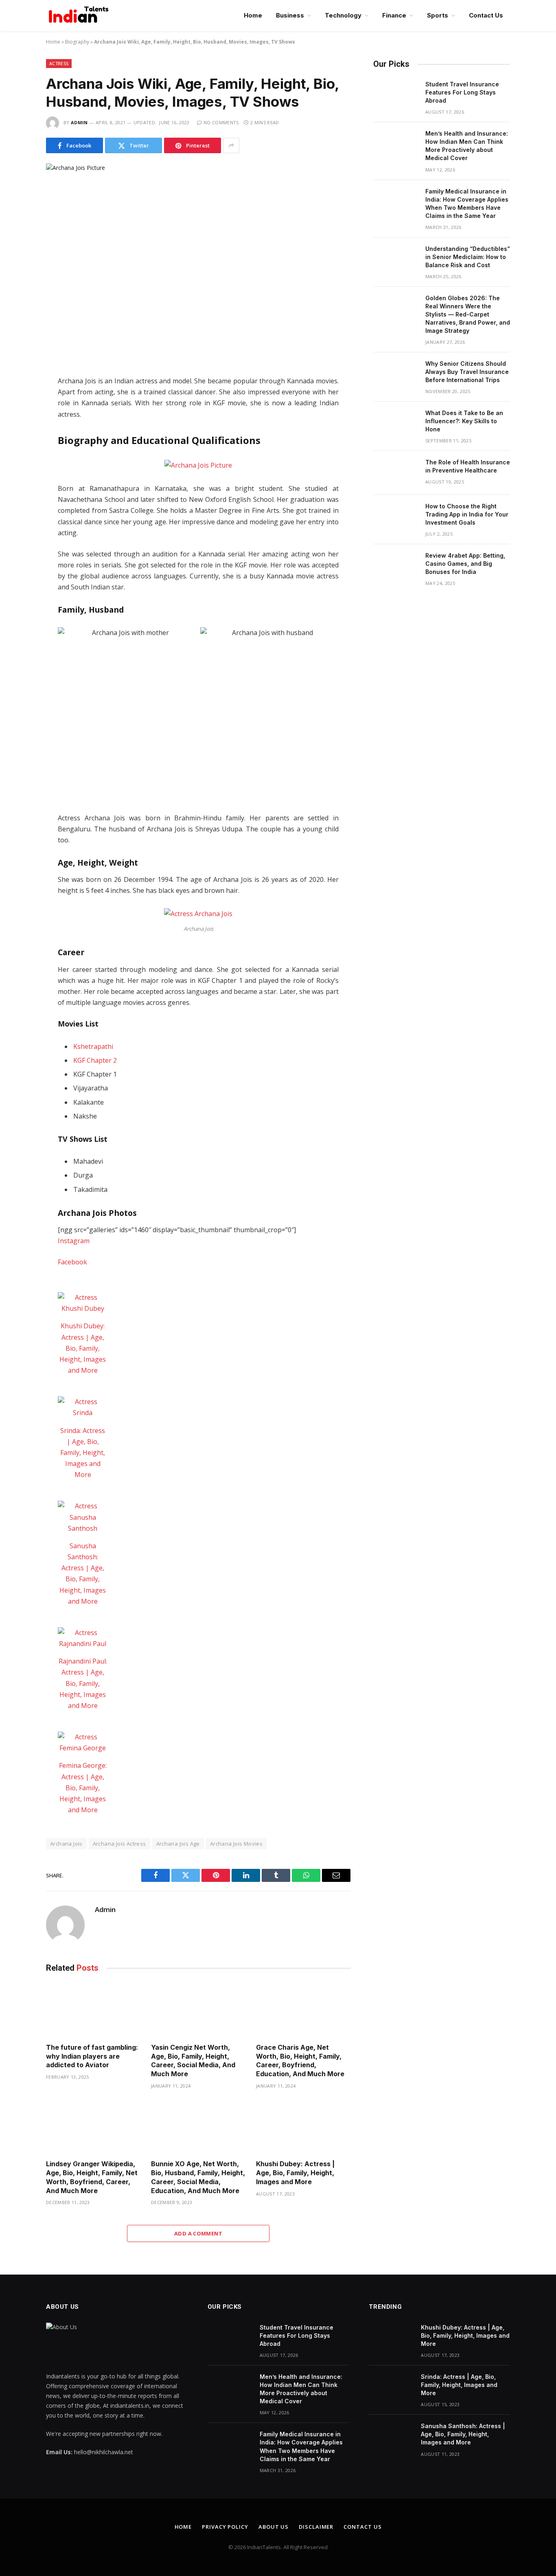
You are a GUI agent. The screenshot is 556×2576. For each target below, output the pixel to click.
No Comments (221, 122)
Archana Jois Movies (236, 1844)
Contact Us (486, 15)
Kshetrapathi (93, 1046)
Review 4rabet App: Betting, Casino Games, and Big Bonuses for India (465, 564)
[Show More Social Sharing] (231, 145)
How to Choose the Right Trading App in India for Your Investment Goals (467, 514)
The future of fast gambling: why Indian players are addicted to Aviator (92, 2056)
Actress (59, 63)
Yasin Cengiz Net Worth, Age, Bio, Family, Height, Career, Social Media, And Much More (193, 2061)
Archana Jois (66, 1844)
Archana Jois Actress (119, 1844)
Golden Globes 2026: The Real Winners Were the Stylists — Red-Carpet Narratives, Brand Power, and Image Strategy (468, 314)
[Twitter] (17, 419)
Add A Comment (198, 2233)
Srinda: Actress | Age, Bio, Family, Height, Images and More (83, 1453)
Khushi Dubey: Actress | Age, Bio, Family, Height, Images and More (83, 1348)
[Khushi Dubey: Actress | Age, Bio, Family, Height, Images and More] (83, 1303)
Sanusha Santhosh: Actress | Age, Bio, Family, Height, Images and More (463, 2434)
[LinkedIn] (17, 436)
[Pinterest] (17, 470)
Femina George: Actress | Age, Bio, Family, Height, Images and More (83, 1788)
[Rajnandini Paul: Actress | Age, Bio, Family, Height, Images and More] (83, 1638)
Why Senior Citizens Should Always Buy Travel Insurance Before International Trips (467, 372)
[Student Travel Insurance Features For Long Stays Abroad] (396, 95)
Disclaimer (316, 2527)
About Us (274, 2527)
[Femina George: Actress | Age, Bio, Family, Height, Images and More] (83, 1743)
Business (290, 15)
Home (253, 15)
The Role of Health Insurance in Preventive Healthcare (468, 466)
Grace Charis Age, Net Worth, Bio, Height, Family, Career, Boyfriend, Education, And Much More (301, 2061)
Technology (343, 15)
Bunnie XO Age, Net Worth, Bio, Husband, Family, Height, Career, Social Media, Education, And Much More (198, 2177)
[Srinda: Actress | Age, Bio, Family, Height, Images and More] (83, 1407)
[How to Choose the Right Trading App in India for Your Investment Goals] (396, 517)
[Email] (17, 487)
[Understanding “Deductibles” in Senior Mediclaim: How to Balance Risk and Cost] (396, 259)
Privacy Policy (225, 2527)
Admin (79, 122)
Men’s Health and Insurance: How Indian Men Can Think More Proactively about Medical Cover (467, 146)
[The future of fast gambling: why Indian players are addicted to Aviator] (93, 2010)
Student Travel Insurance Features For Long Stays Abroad (462, 92)
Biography (77, 42)
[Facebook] (17, 402)
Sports (438, 15)
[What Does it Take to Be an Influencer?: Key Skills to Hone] (396, 424)
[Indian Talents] (80, 15)
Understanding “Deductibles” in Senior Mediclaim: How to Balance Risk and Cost (468, 257)
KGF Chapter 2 (95, 1060)
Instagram (74, 1241)
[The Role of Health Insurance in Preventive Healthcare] (396, 473)
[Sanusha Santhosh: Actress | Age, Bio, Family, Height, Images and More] (83, 1517)
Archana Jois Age (178, 1844)
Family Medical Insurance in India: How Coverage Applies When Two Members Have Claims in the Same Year (467, 203)
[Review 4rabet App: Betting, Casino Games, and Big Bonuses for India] (396, 566)
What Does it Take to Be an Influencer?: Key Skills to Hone (464, 421)
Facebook (72, 1262)
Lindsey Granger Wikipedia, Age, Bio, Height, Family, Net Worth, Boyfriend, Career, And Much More (92, 2177)
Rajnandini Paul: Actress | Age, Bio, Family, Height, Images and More (83, 1683)
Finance (394, 15)
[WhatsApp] (17, 453)
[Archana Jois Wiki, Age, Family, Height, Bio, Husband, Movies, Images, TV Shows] (198, 263)
